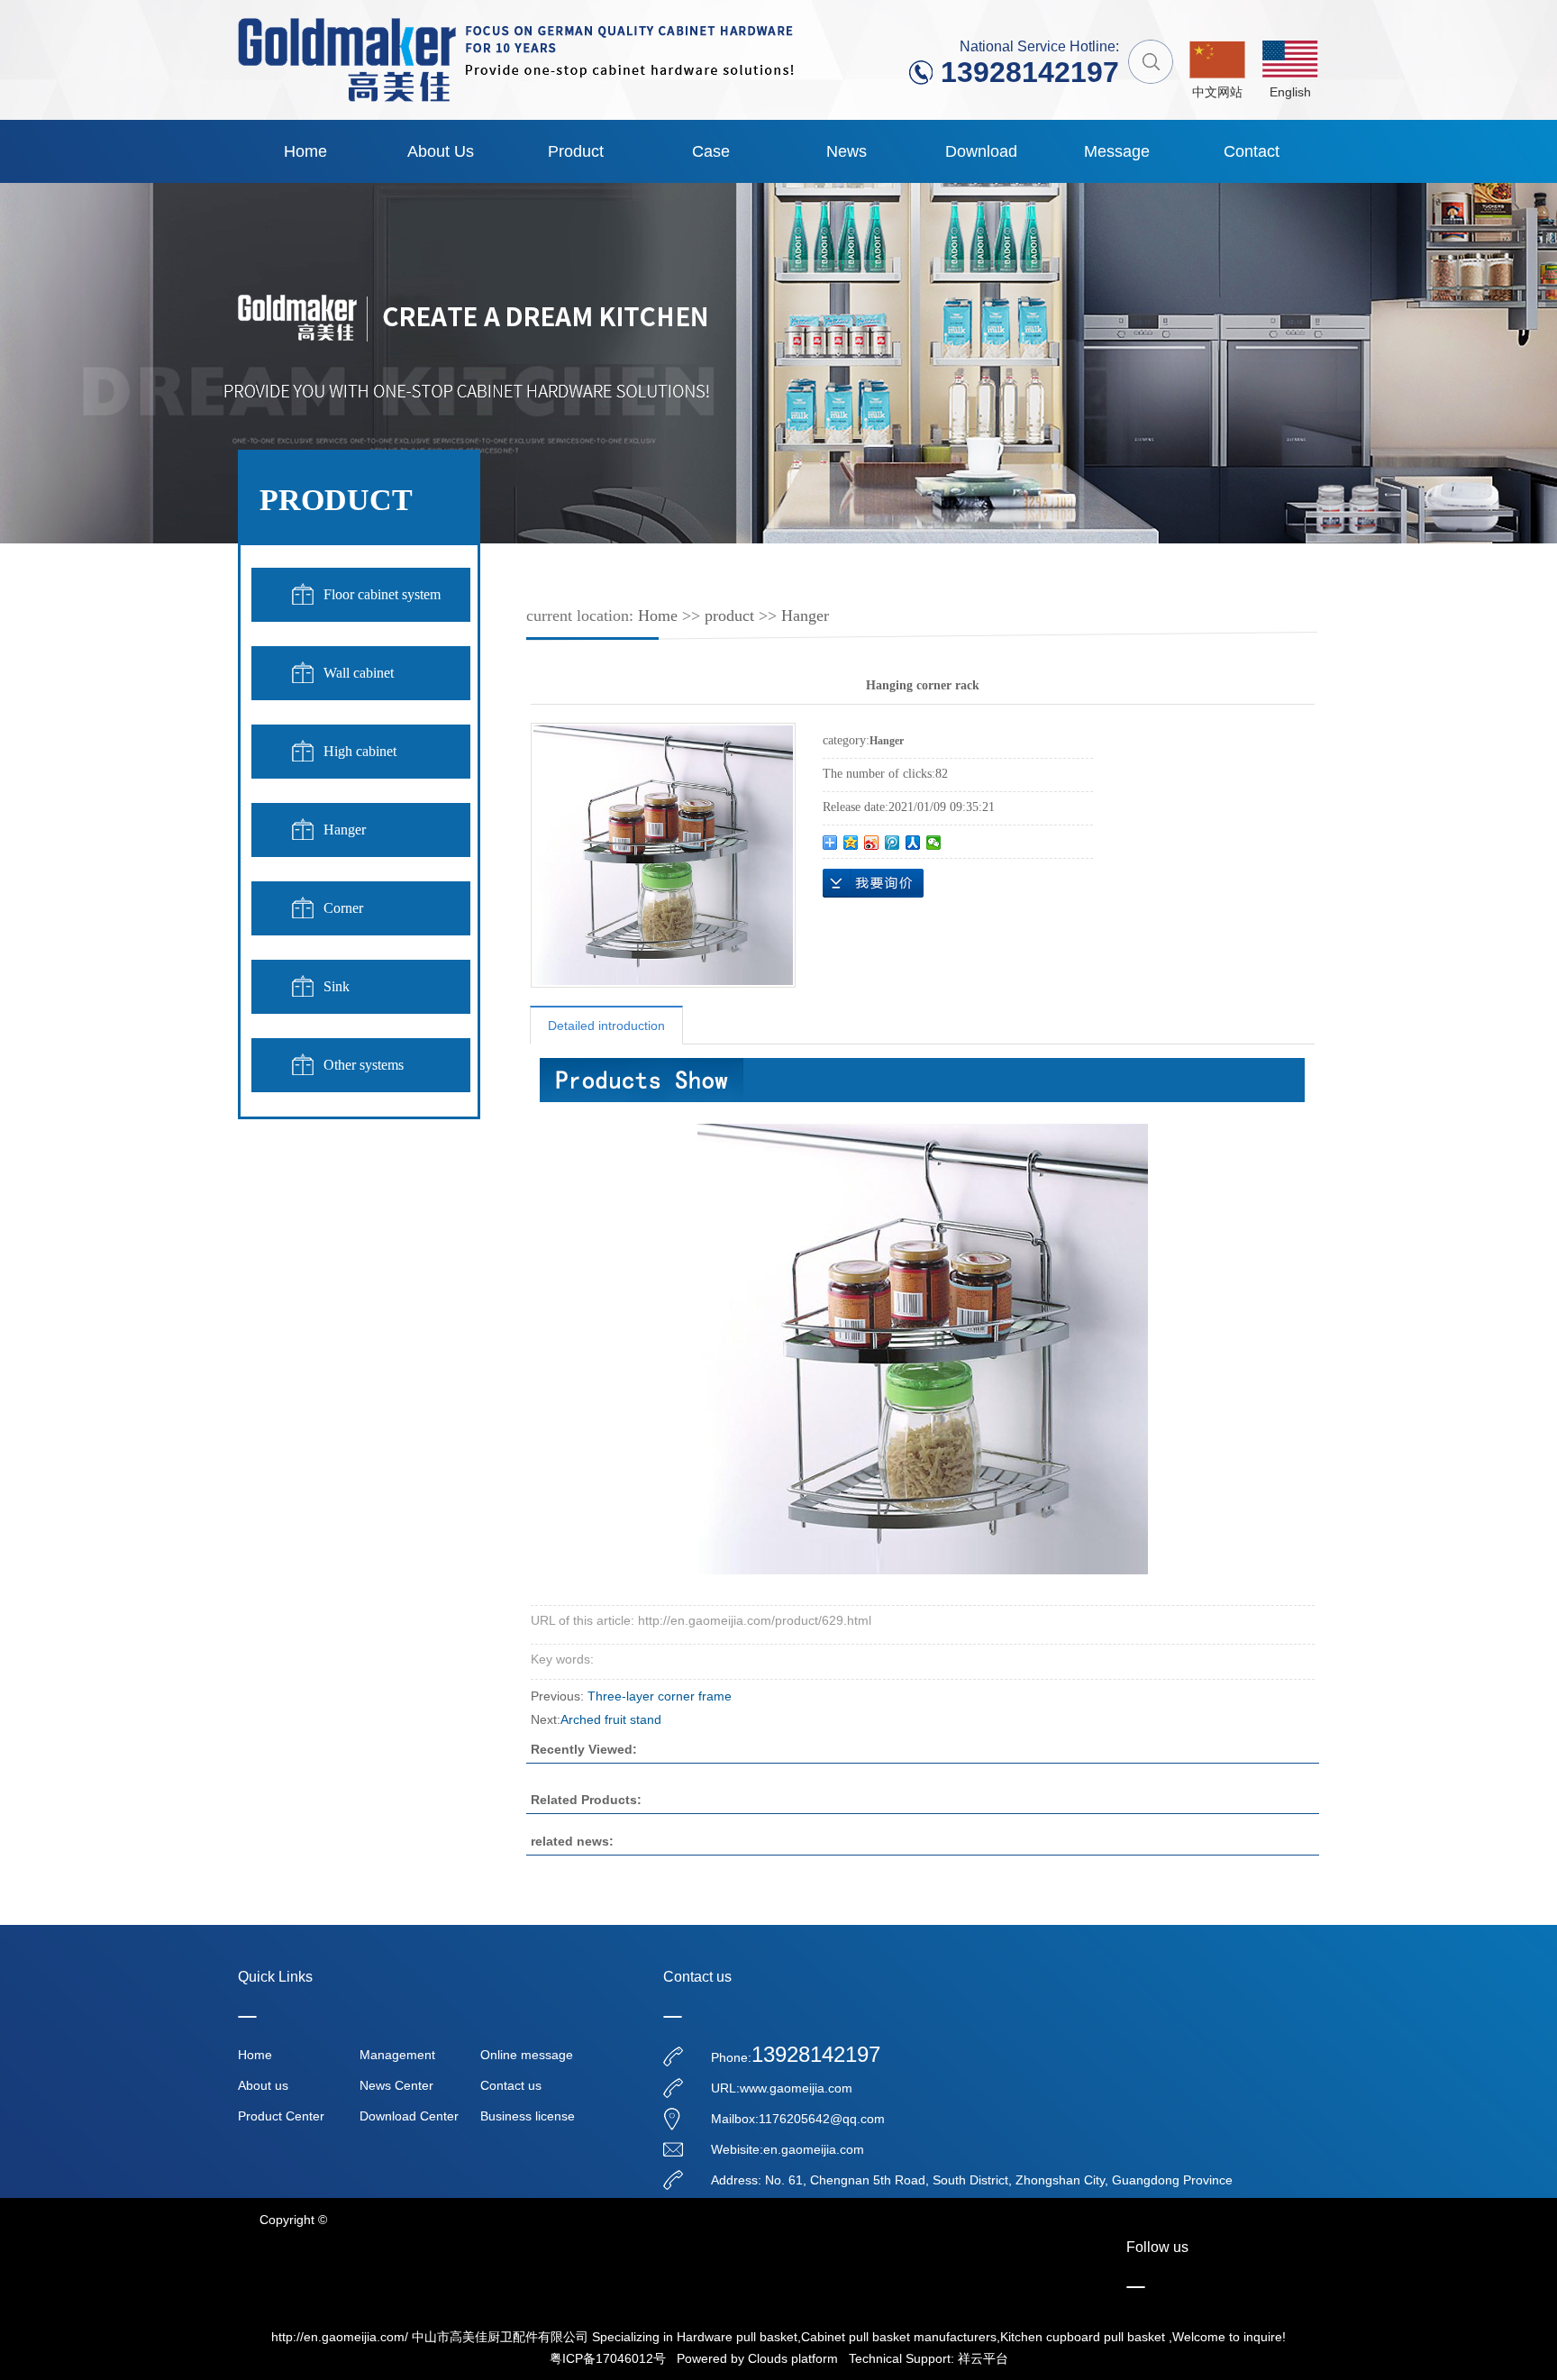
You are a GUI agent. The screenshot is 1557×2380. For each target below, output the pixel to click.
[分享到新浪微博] (872, 843)
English (1290, 92)
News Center (396, 2085)
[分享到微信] (934, 843)
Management (397, 2055)
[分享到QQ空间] (851, 843)
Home (305, 151)
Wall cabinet (359, 673)
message (873, 883)
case (711, 151)
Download (981, 151)
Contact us (511, 2085)
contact (1252, 151)
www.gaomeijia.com (796, 2088)
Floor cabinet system (382, 594)
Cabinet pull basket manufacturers (899, 2337)
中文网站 (1217, 92)
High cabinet (360, 751)
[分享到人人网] (913, 843)
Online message (527, 2055)
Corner (343, 908)
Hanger (345, 830)
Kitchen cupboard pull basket (1083, 2337)
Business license (528, 2116)
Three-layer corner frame (660, 1696)
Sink (337, 986)
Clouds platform (793, 2358)
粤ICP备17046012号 (608, 2358)
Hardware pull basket (737, 2337)
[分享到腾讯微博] (892, 843)
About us (441, 151)
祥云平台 (983, 2358)
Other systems (364, 1065)
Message (1117, 151)
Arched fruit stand (611, 1719)
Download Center (409, 2116)
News (847, 151)
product (576, 151)
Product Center (281, 2116)
